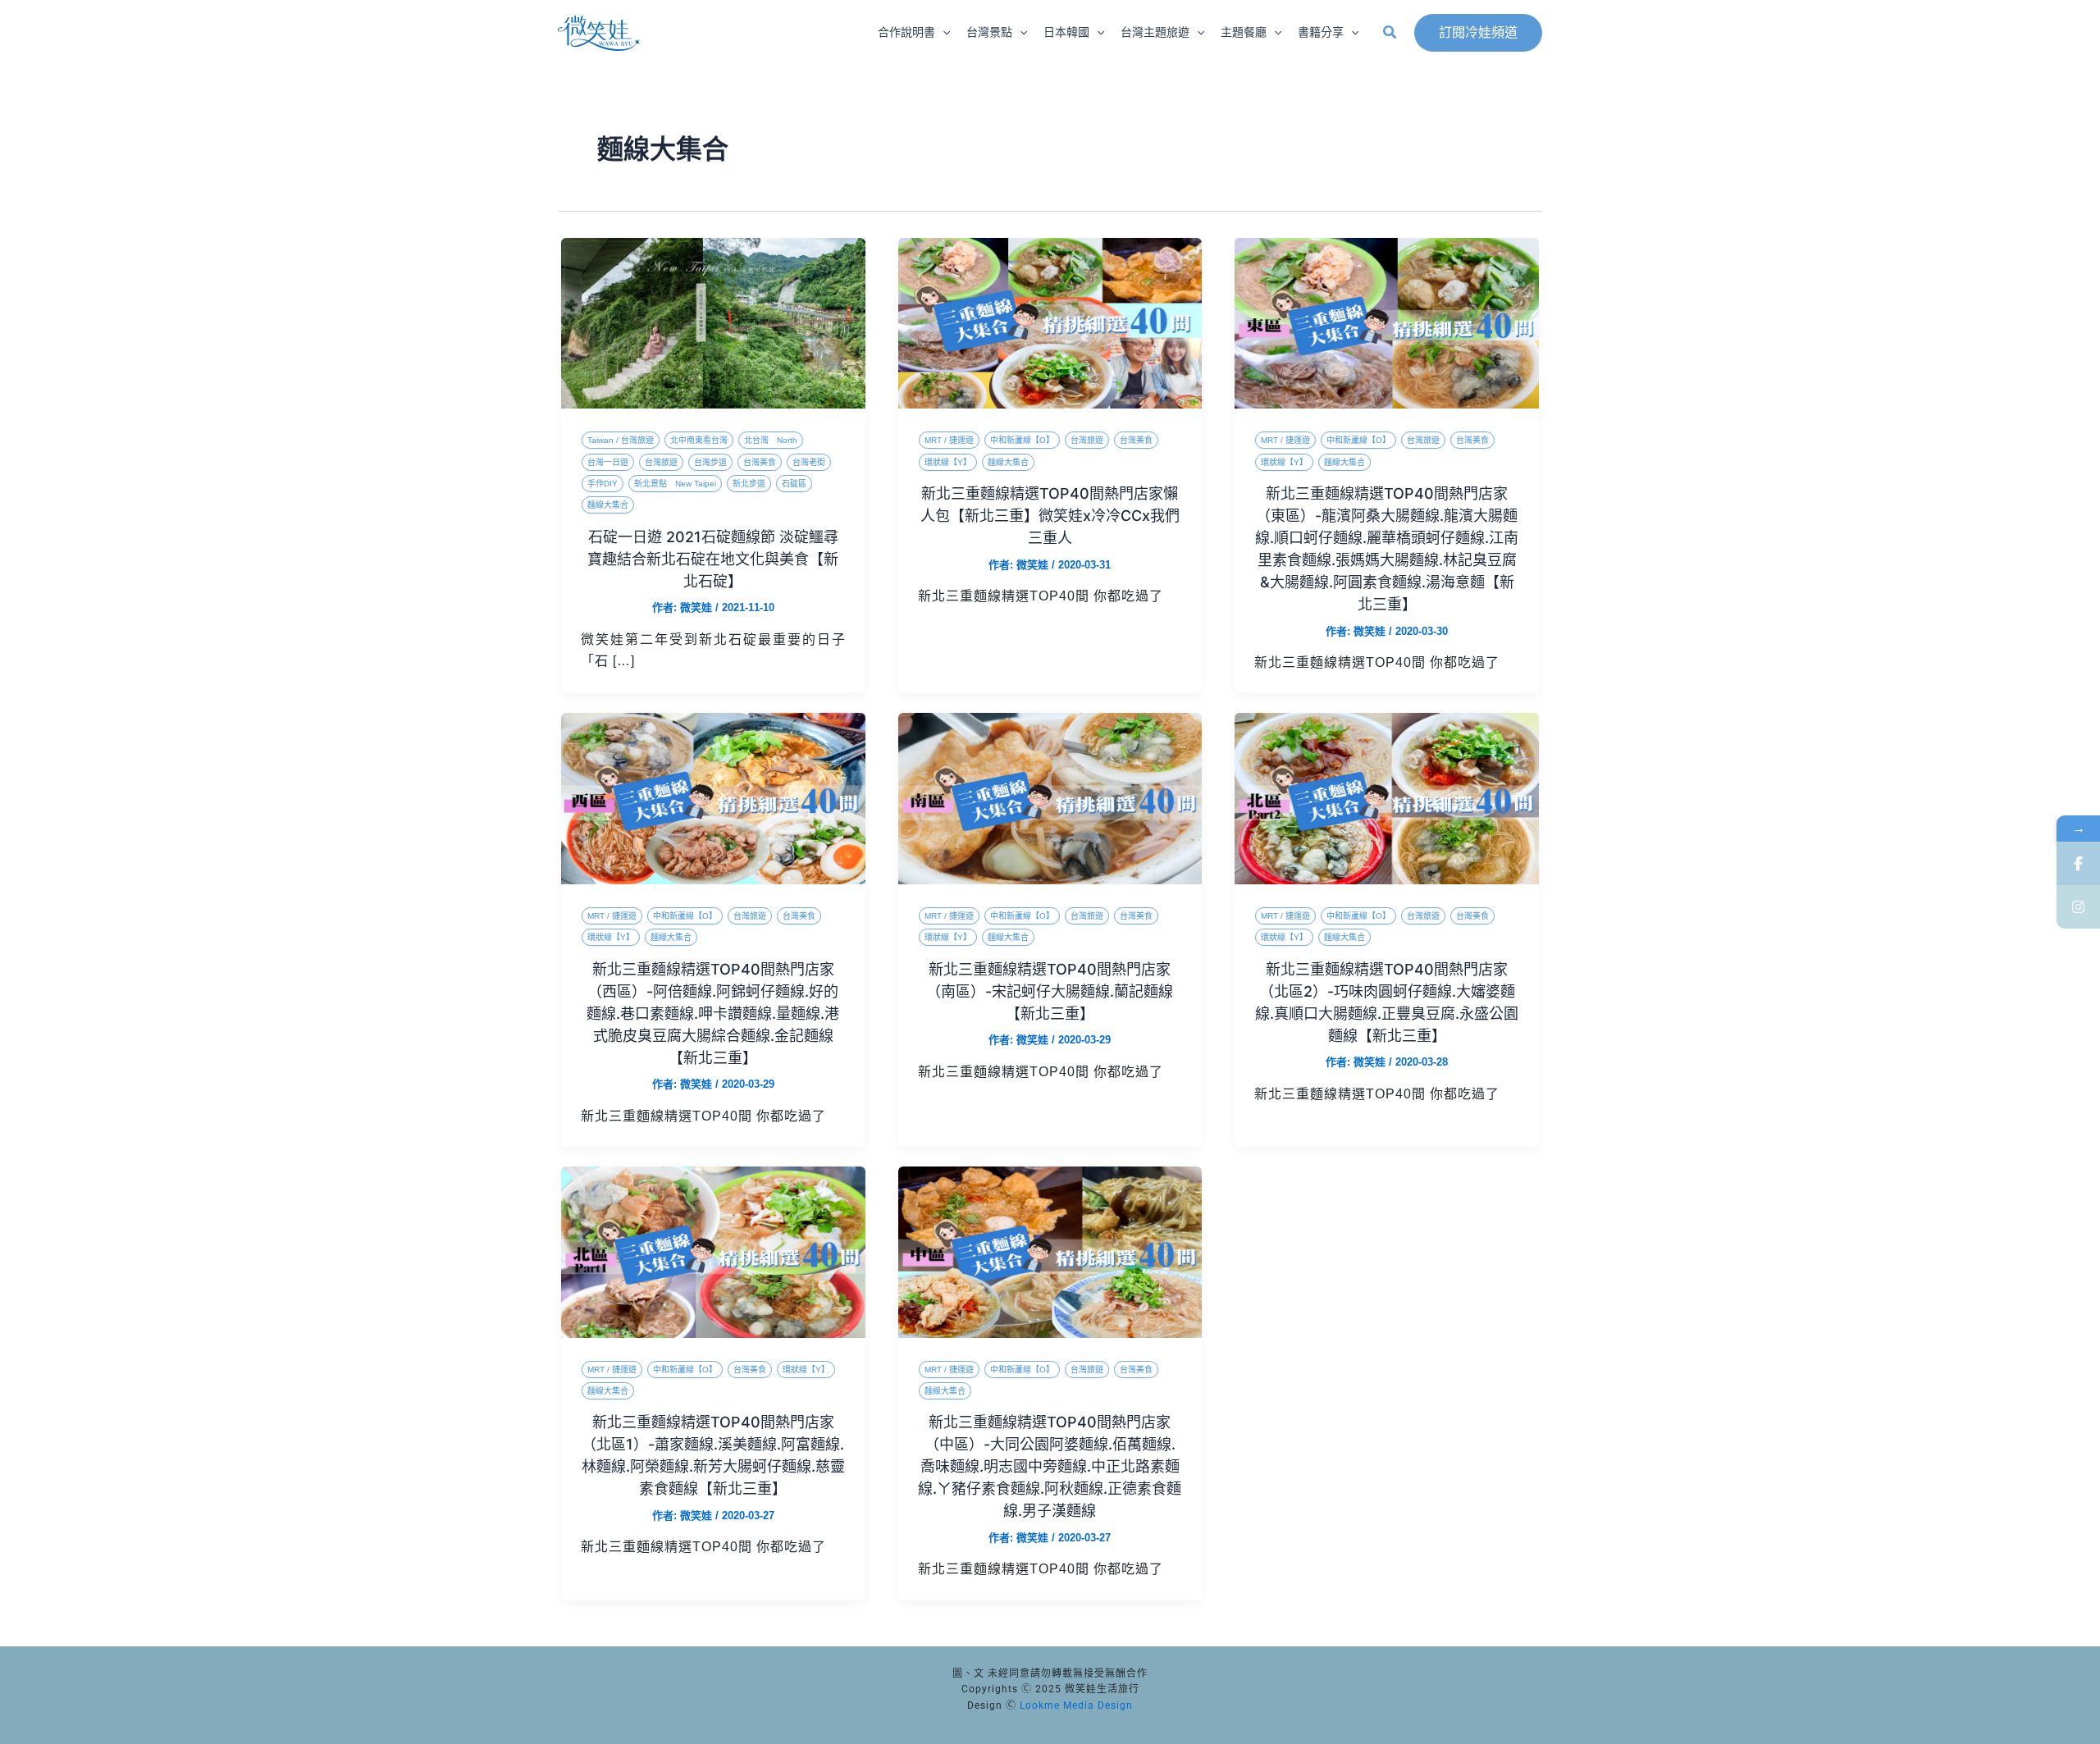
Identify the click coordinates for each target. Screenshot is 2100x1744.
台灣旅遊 (661, 462)
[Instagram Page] (2078, 907)
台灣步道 (710, 462)
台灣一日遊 (608, 462)
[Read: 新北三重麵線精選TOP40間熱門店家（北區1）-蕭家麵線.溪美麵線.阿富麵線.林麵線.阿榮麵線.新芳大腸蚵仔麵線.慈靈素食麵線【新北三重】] (713, 1251)
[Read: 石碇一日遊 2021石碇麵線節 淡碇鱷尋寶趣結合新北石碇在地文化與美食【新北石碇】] (713, 322)
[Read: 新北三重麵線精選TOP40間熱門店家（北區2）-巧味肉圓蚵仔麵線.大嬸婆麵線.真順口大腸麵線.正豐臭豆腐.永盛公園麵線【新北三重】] (1387, 798)
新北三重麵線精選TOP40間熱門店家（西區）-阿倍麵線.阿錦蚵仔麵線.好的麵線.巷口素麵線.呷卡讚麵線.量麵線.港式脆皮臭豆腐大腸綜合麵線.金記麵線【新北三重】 (713, 1014)
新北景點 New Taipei (675, 484)
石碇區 (794, 484)
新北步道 (749, 484)
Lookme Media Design (1076, 1705)
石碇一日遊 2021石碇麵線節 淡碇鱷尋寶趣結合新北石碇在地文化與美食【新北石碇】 (713, 559)
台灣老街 (809, 462)
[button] (943, 33)
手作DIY (603, 484)
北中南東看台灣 (699, 440)
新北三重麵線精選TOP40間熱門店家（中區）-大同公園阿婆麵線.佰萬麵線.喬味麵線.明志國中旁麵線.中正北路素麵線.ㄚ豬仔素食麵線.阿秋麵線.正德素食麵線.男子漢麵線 (1050, 1466)
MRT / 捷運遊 (949, 440)
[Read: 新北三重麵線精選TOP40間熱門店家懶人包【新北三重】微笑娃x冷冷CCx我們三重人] (1050, 322)
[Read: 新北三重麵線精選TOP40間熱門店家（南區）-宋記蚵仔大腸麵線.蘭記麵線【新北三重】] (1050, 798)
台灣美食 (760, 462)
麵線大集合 (608, 505)
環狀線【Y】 (948, 462)
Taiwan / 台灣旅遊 (621, 440)
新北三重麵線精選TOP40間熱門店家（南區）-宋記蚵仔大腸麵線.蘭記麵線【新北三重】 (1050, 991)
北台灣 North (771, 440)
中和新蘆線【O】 (1022, 440)
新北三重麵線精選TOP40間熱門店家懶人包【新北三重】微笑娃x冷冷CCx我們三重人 (1050, 516)
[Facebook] (2078, 863)
